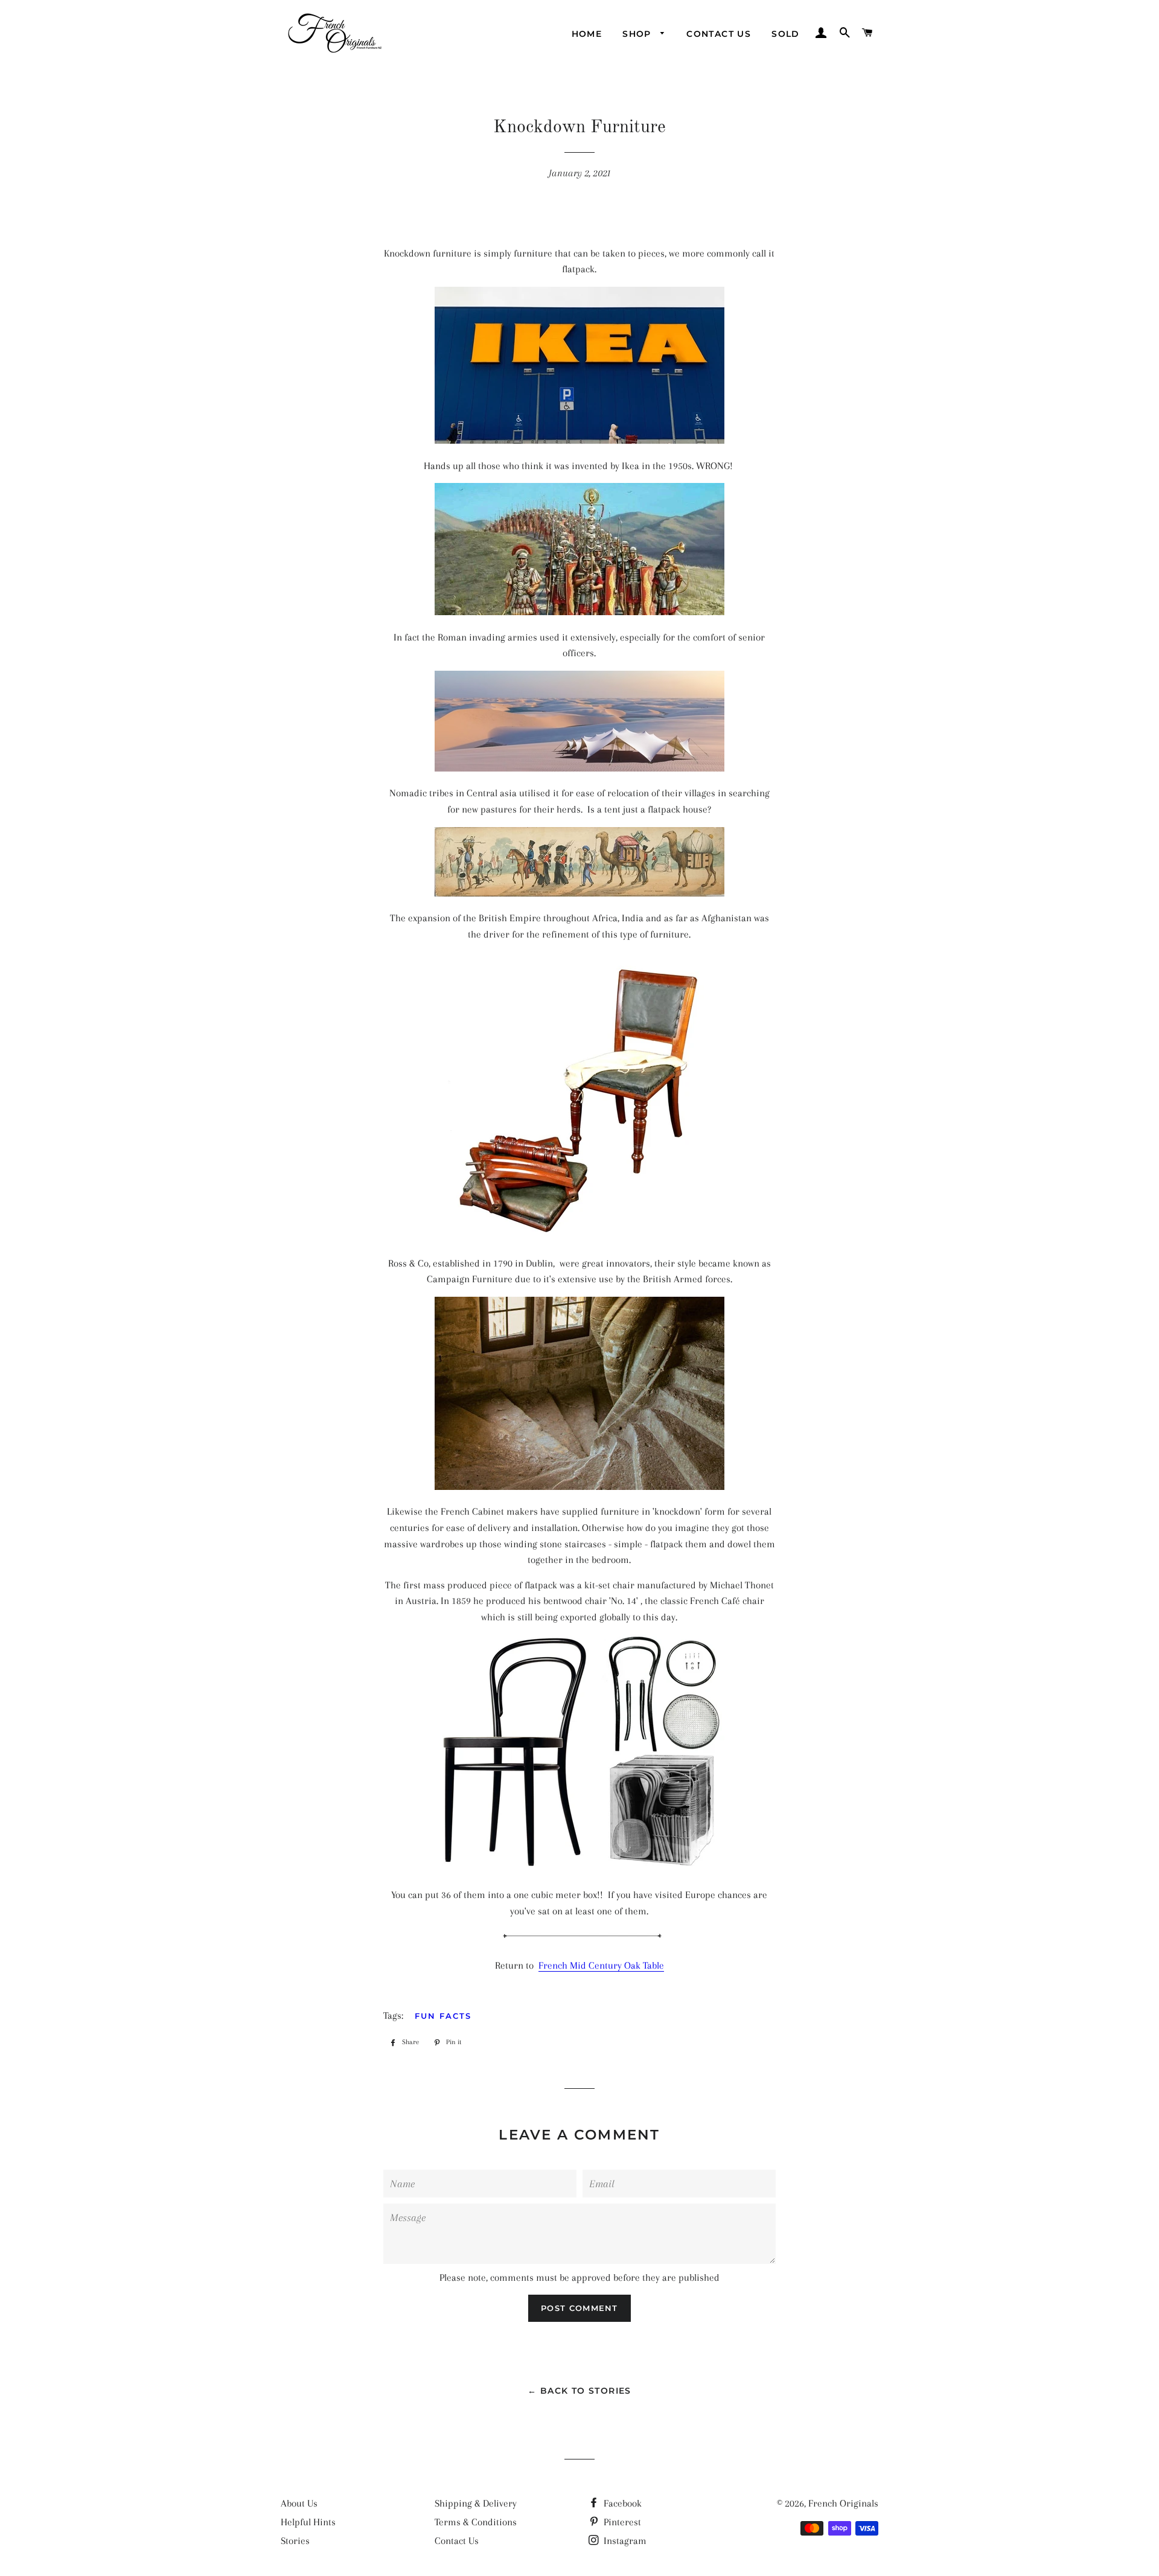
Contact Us (719, 34)
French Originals (843, 2503)
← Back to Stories (579, 2391)
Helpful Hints (308, 2522)
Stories (295, 2541)
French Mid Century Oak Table (601, 1965)
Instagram (624, 2541)
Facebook (621, 2503)
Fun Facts (443, 2016)
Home (587, 34)
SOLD (786, 34)
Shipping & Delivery (476, 2503)
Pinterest (621, 2522)
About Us (299, 2503)
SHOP (638, 34)
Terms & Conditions (476, 2522)
